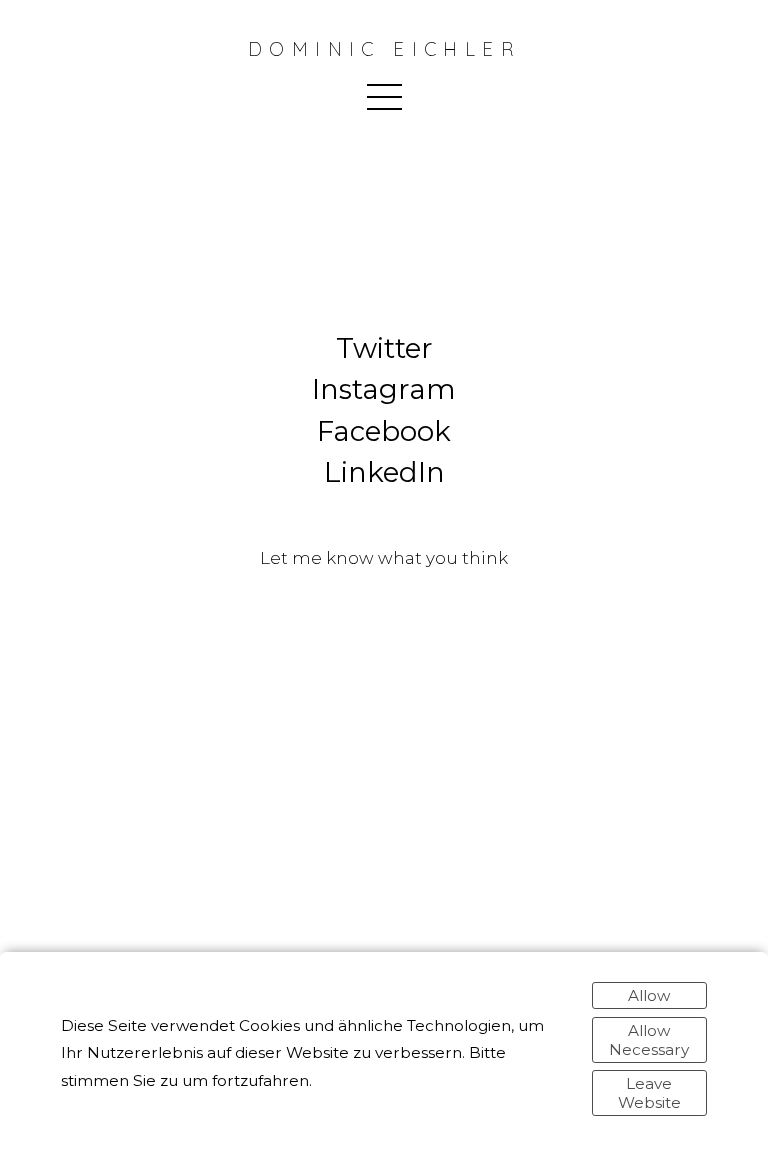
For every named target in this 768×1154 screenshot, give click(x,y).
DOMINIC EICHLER (384, 49)
